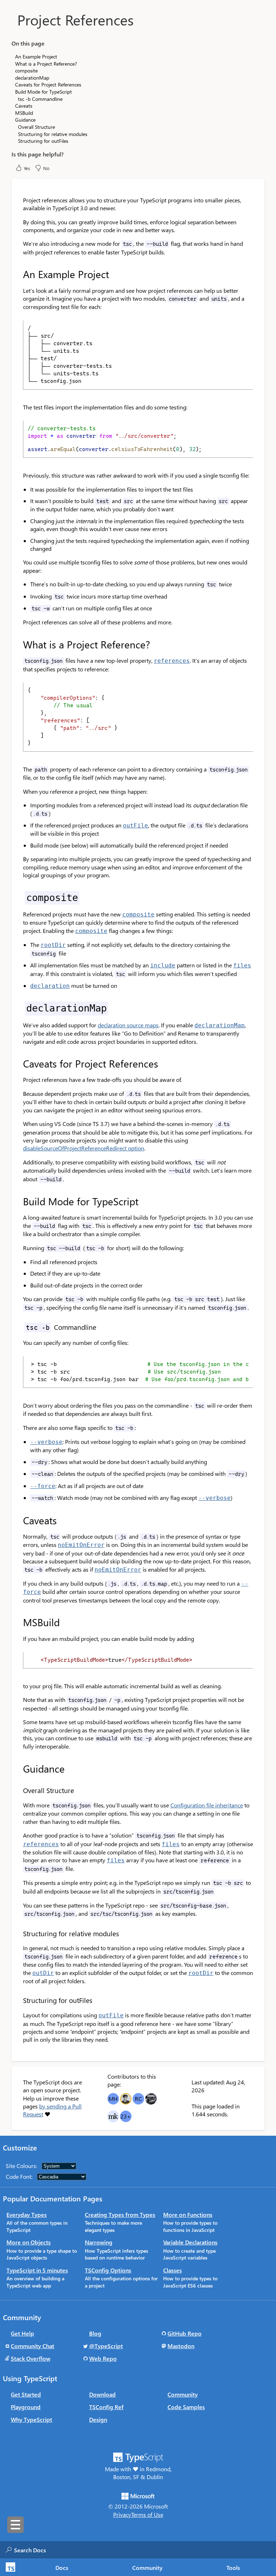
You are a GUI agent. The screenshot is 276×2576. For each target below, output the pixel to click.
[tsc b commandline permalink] (18, 1327)
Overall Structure (36, 127)
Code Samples (186, 2407)
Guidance (25, 120)
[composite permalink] (18, 897)
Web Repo (103, 2358)
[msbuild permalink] (18, 1622)
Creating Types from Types (120, 2214)
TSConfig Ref (106, 2407)
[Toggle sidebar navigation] (15, 2525)
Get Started (26, 2394)
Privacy (122, 2514)
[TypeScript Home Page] (10, 2567)
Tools (233, 2568)
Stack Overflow (31, 2358)
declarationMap (32, 78)
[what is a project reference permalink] (18, 644)
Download (102, 2394)
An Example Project (36, 57)
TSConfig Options (108, 2270)
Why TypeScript (31, 2419)
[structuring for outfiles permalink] (18, 2000)
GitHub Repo (185, 2333)
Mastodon (181, 2346)
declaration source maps (128, 1025)
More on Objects (29, 2242)
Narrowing (99, 2242)
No (46, 168)
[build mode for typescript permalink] (18, 1201)
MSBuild (24, 113)
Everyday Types (27, 2214)
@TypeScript (106, 2346)
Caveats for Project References (48, 85)
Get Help (22, 2333)
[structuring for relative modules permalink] (18, 1934)
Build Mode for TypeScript (43, 92)
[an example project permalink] (18, 274)
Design (98, 2419)
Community (147, 2568)
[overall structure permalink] (18, 1790)
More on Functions (188, 2214)
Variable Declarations (190, 2242)
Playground (26, 2407)
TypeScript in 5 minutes (37, 2270)
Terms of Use (147, 2514)
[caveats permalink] (18, 1520)
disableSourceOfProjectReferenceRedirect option (84, 1148)
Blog (95, 2333)
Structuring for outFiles (43, 141)
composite (26, 71)
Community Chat (33, 2346)
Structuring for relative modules (53, 134)
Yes (27, 168)
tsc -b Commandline (40, 99)
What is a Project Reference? (46, 64)
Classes (172, 2270)
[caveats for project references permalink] (18, 1064)
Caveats (24, 106)
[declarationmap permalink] (18, 1008)
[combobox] (86, 2550)
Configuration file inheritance (207, 1805)
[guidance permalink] (18, 1769)
